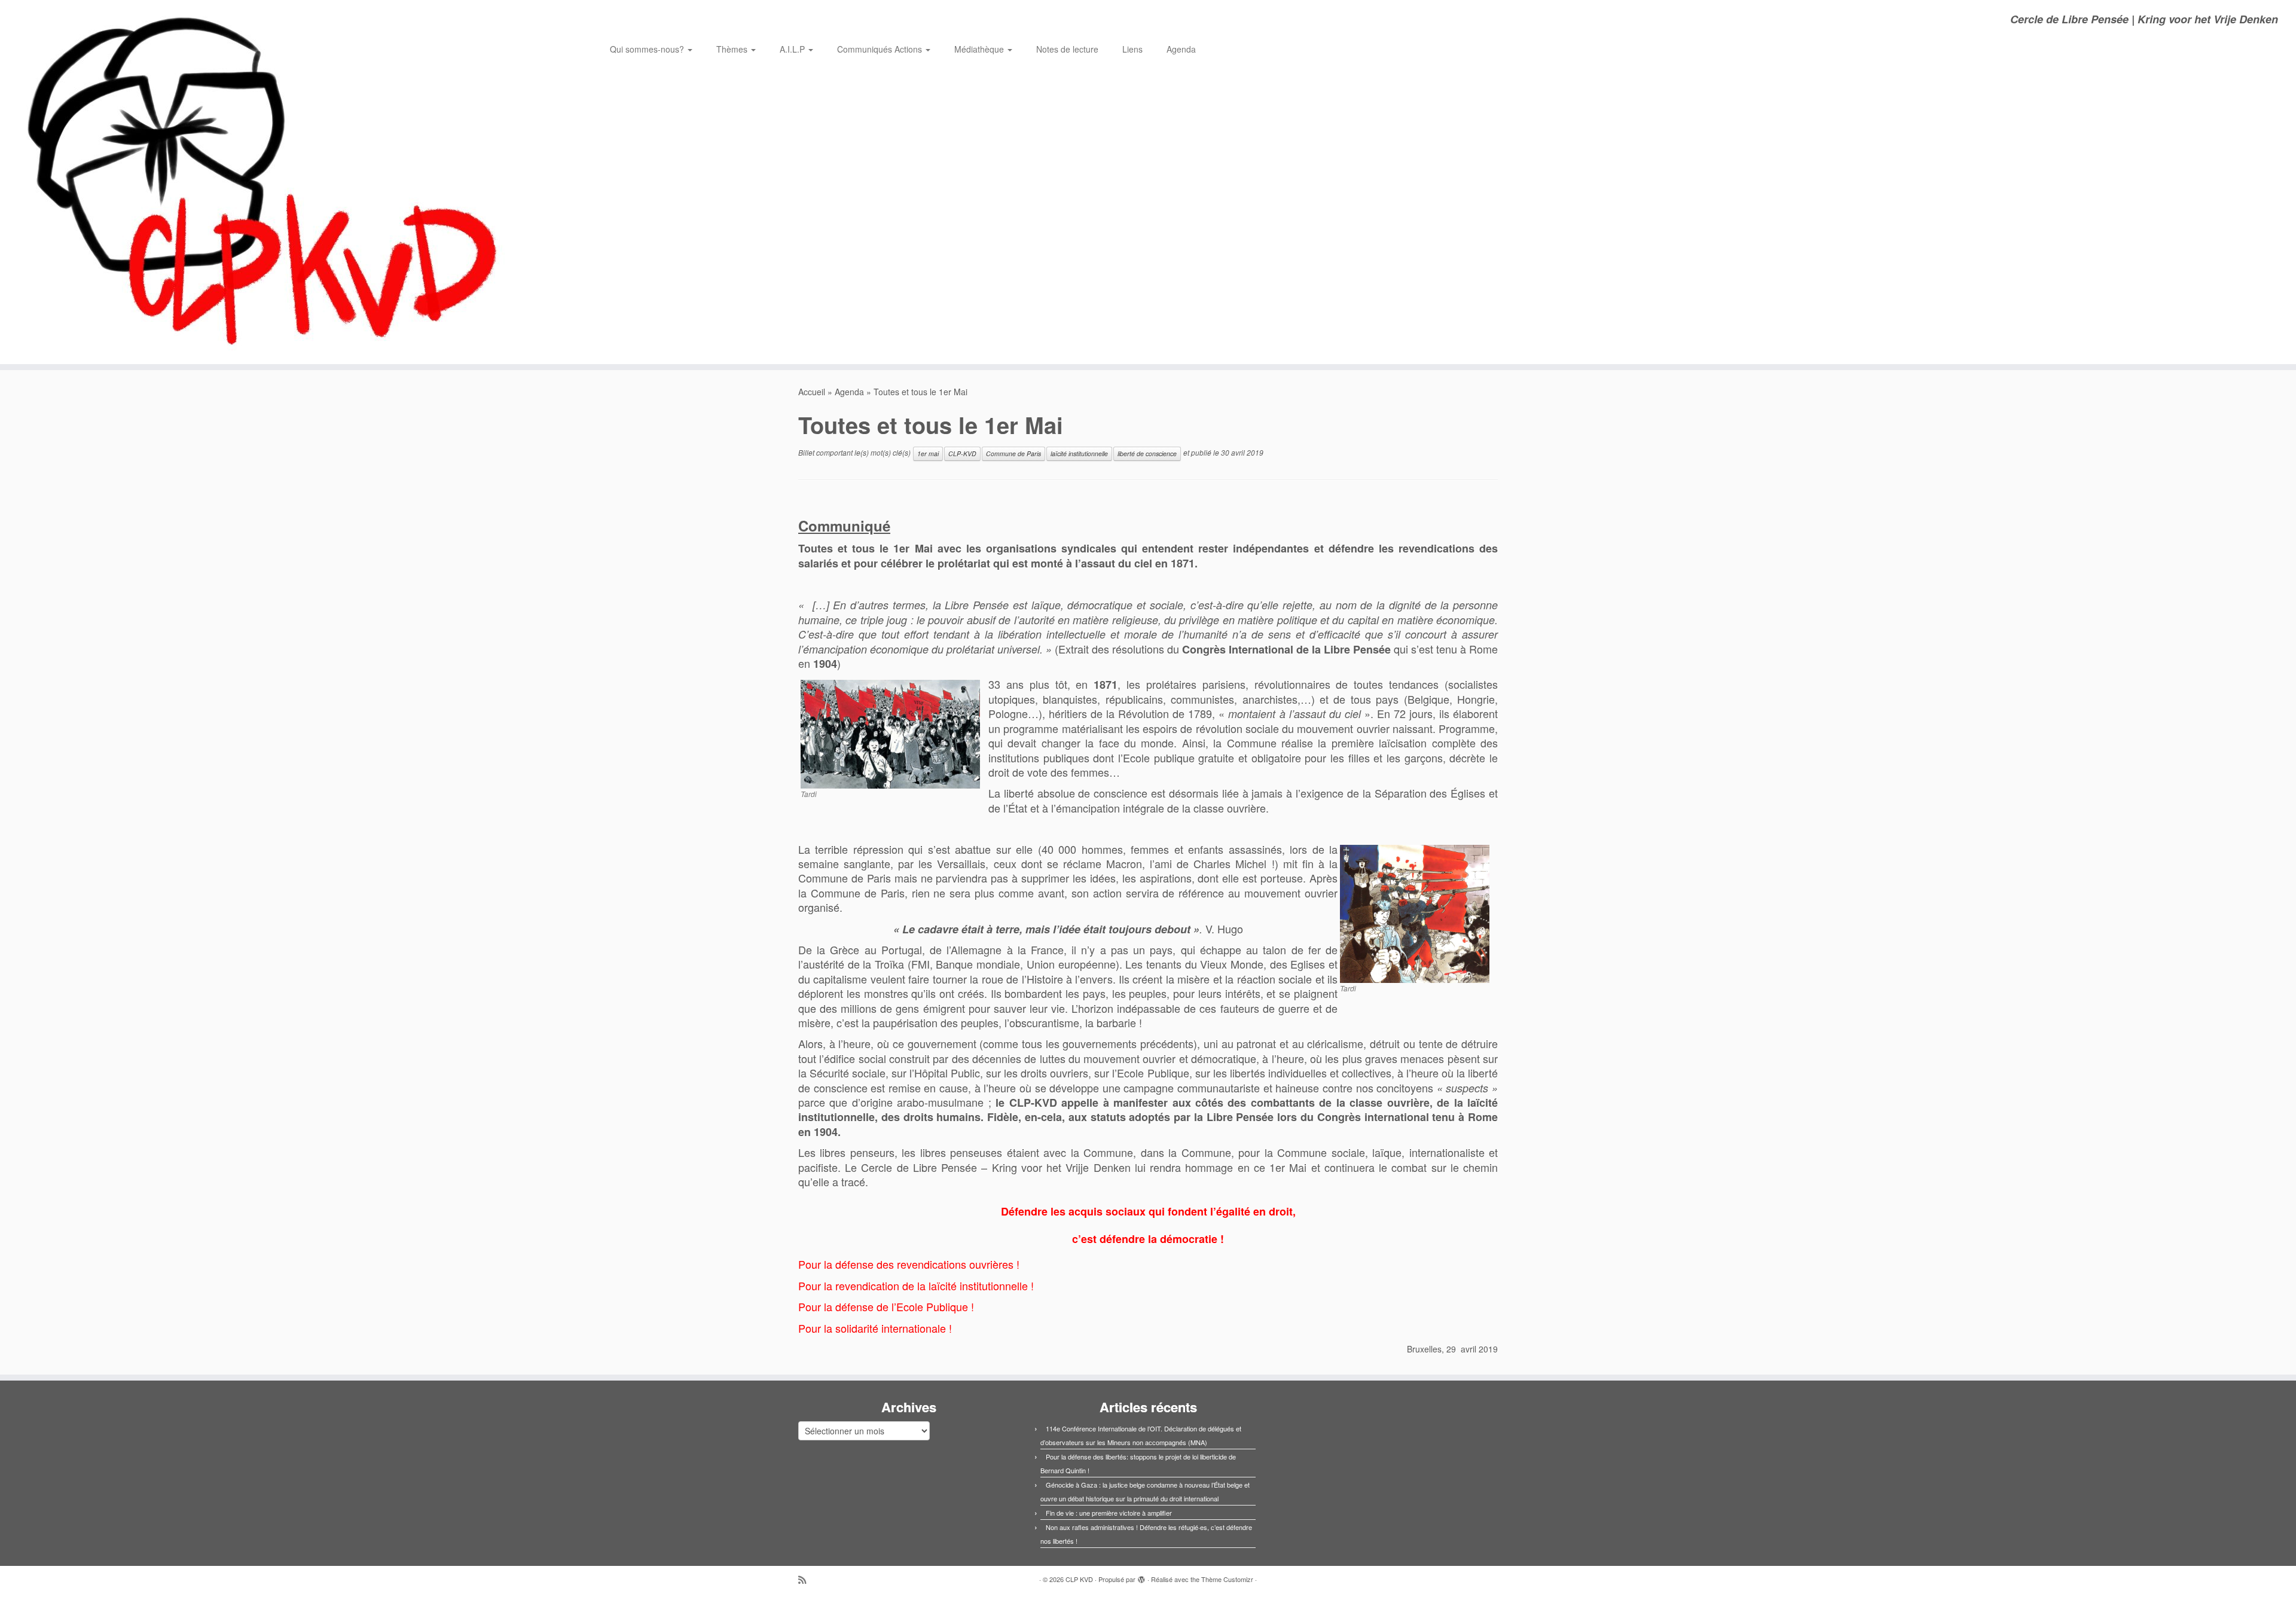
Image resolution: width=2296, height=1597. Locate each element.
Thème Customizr (1227, 1579)
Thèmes (733, 49)
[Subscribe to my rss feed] (806, 1579)
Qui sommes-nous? (648, 49)
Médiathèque (980, 49)
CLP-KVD (962, 454)
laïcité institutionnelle (1079, 454)
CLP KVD (1079, 1579)
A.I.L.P (793, 49)
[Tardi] (890, 733)
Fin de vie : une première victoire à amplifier (1109, 1513)
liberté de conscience (1147, 454)
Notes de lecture (1067, 49)
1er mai (928, 454)
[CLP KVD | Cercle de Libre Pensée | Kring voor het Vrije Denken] (265, 182)
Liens (1132, 49)
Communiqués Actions (881, 49)
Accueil (812, 392)
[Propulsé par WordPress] (1141, 1577)
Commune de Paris (1013, 454)
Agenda (1181, 49)
